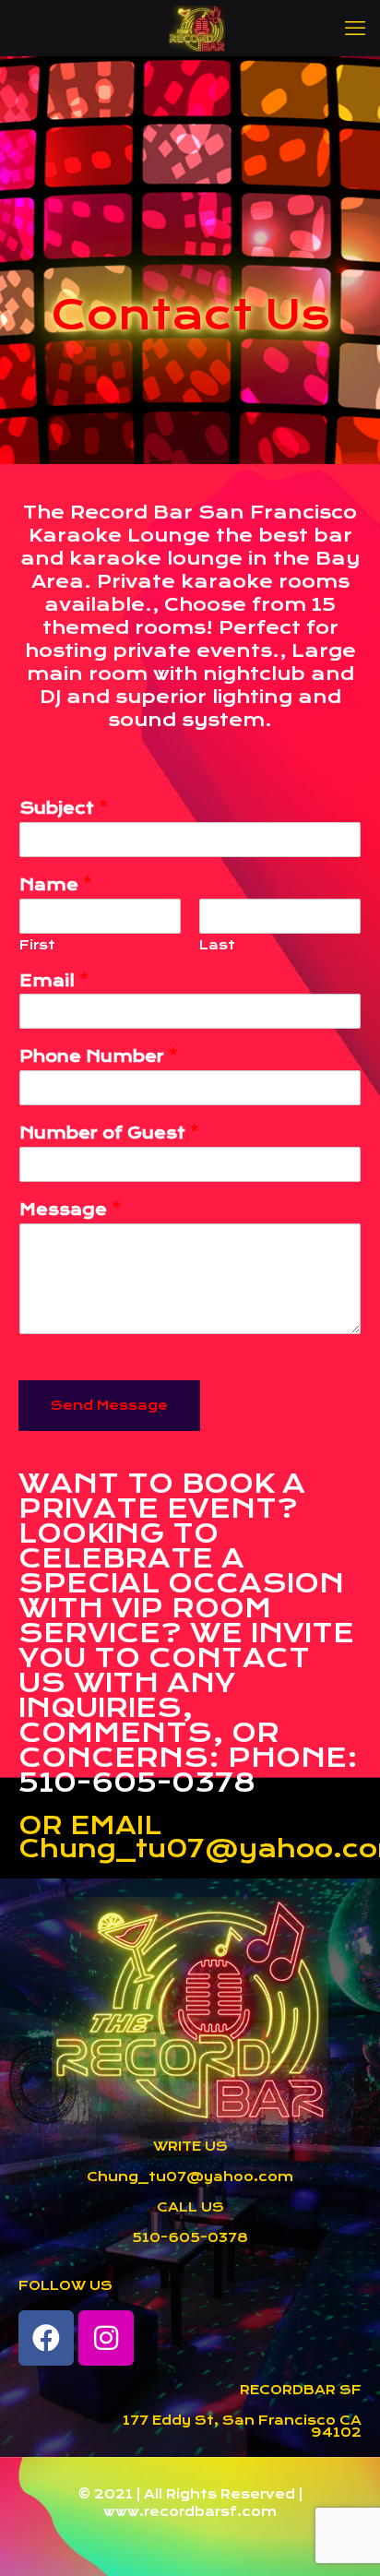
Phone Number (99, 1056)
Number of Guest (109, 1133)
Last (217, 945)
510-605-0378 (190, 2237)
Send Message (109, 1405)
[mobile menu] (355, 28)
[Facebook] (46, 2338)
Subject (64, 808)
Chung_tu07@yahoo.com (190, 2176)
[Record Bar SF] (197, 28)
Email (54, 981)
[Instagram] (106, 2338)
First (37, 945)
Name (56, 885)
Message (70, 1210)
